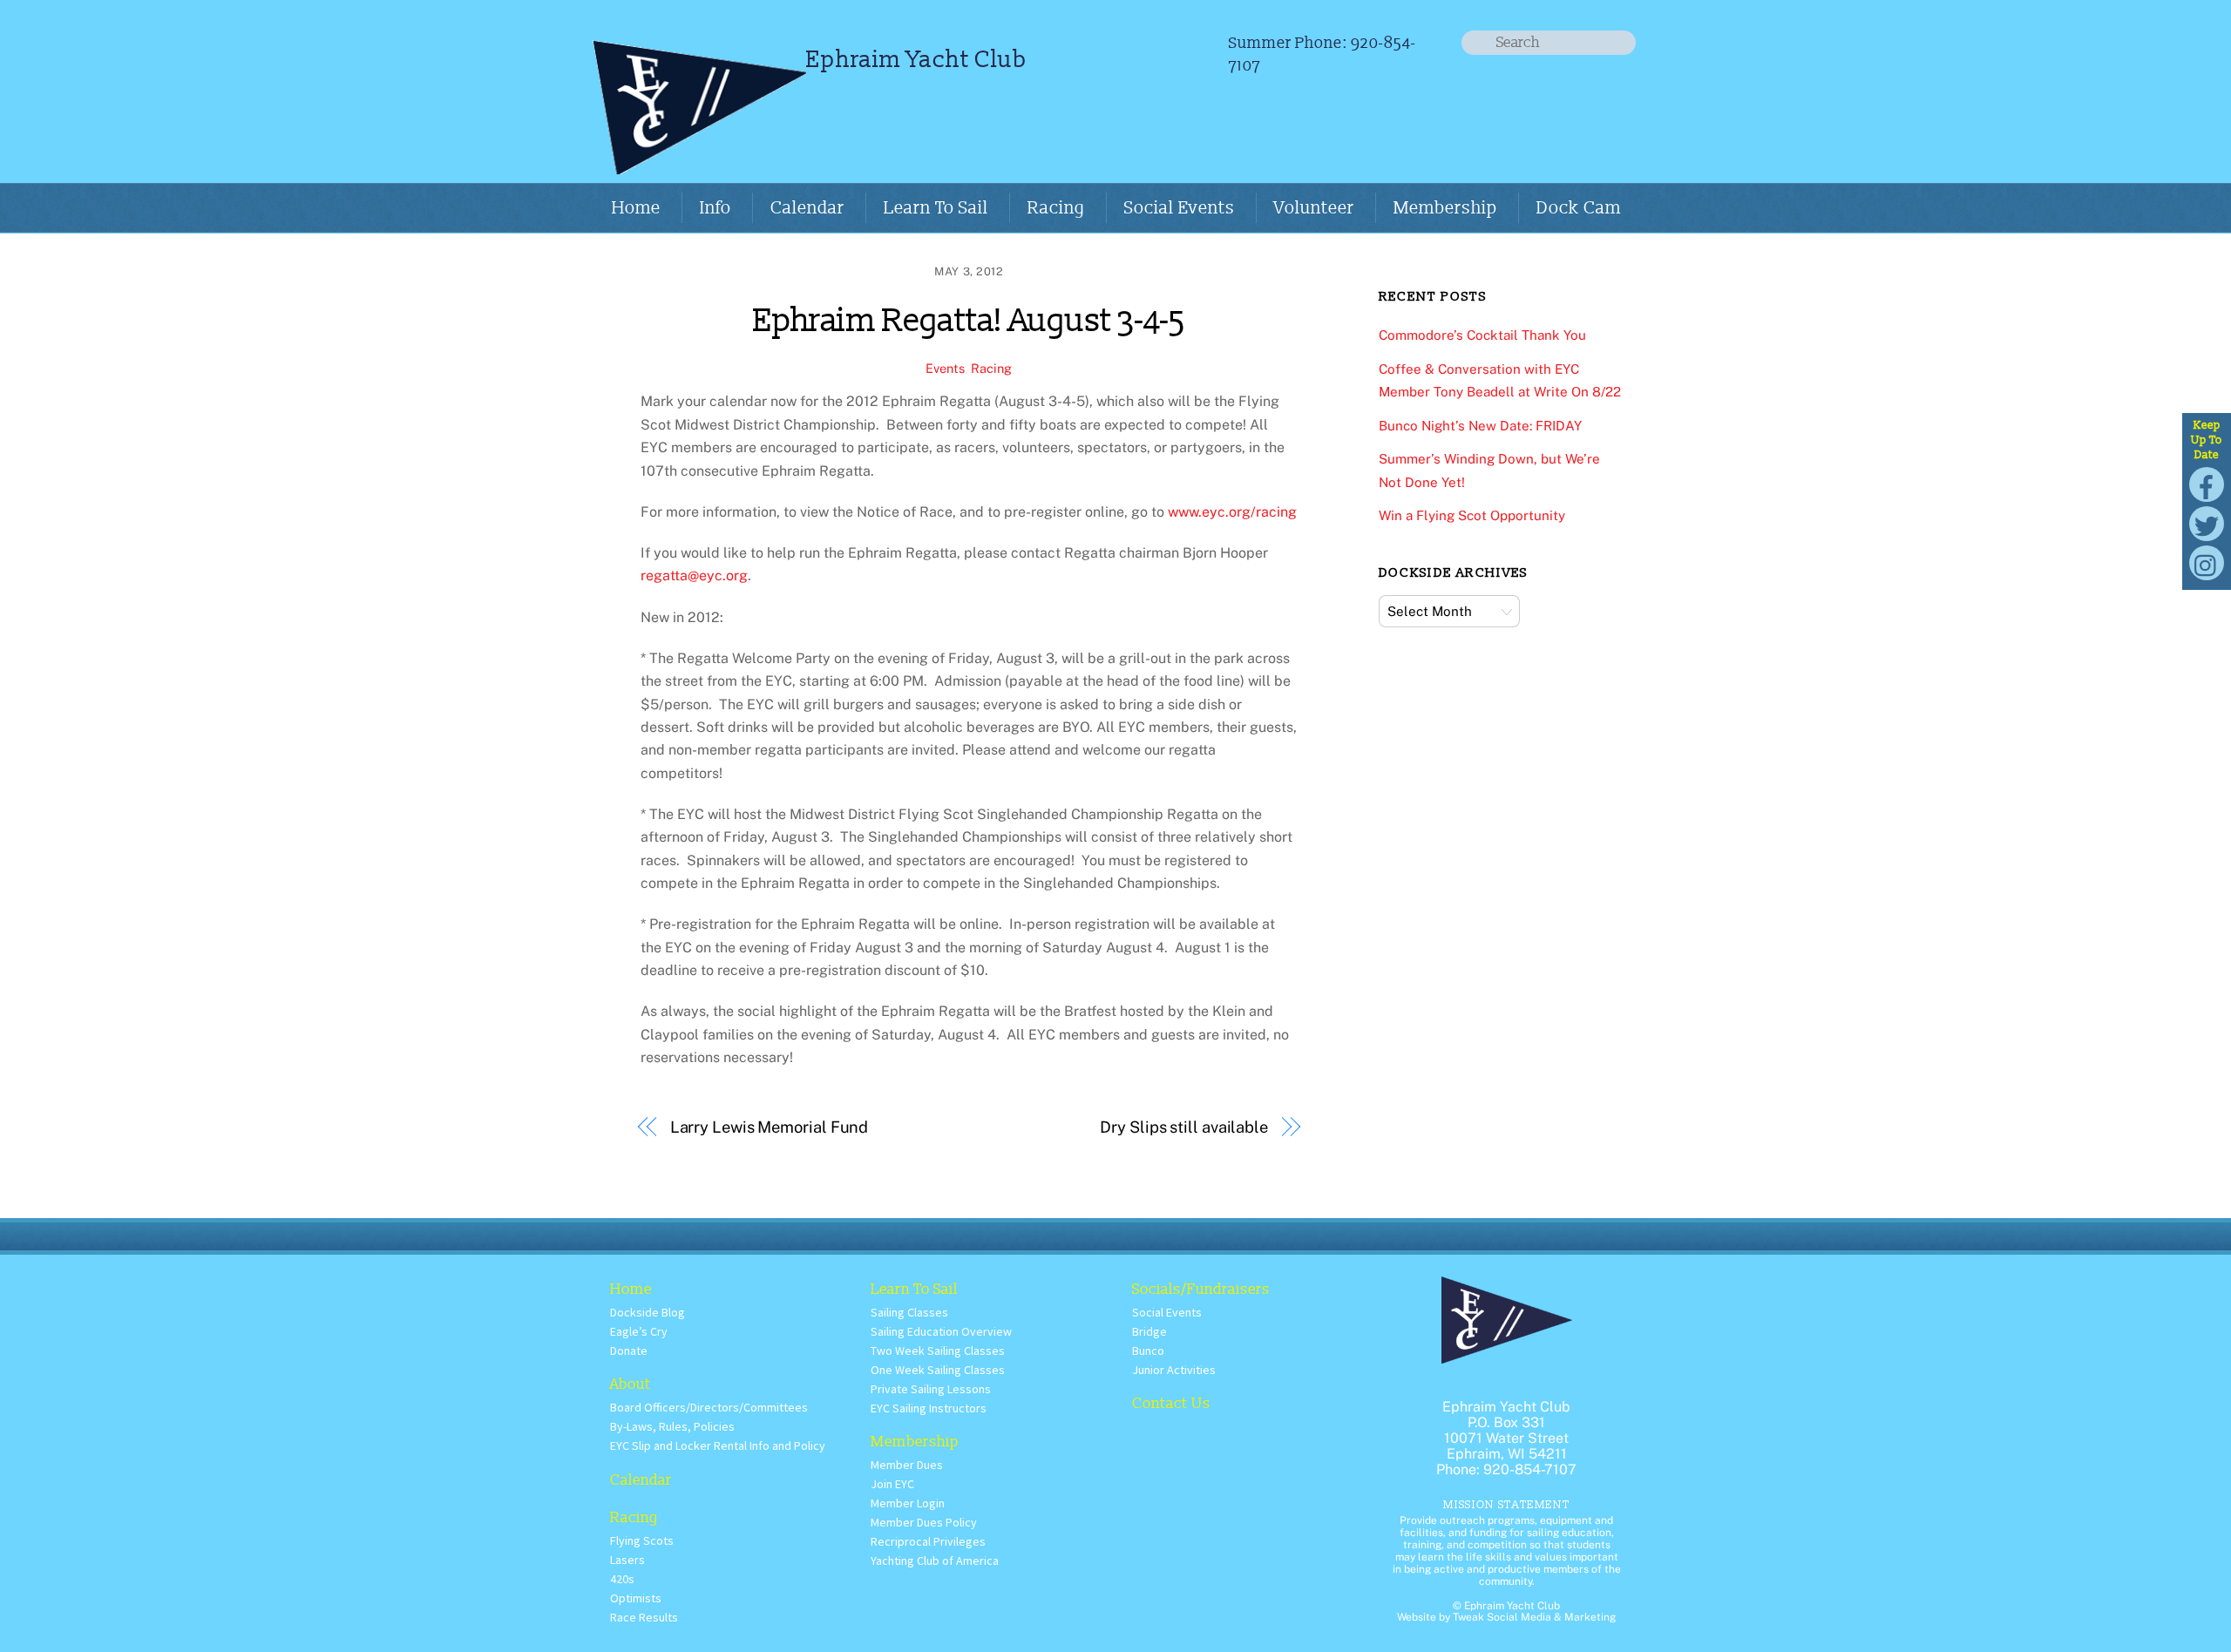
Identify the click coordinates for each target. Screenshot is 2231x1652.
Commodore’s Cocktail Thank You (1482, 335)
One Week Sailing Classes (938, 1370)
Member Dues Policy (924, 1522)
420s (622, 1579)
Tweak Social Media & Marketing (1534, 1617)
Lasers (627, 1560)
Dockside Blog (648, 1312)
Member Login (908, 1503)
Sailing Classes (909, 1312)
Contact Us (1171, 1403)
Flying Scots (642, 1540)
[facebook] (2207, 483)
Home (636, 208)
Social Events (1180, 208)
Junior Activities (1174, 1370)
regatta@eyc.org (694, 575)
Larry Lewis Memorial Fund (770, 1127)
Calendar (807, 208)
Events (945, 368)
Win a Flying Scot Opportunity (1472, 515)
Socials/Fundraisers (1201, 1289)
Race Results (644, 1617)
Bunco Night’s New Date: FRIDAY (1480, 426)
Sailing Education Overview (941, 1331)
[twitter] (2207, 522)
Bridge (1149, 1331)
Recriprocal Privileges (928, 1541)
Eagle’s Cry (639, 1331)
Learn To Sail (936, 208)
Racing (1056, 208)
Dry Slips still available (1184, 1127)
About (631, 1384)
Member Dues (907, 1465)
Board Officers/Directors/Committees (709, 1407)
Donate (629, 1351)
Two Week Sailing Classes (938, 1351)
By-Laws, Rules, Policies (672, 1426)
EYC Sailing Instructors (929, 1408)
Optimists (636, 1598)
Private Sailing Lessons (931, 1389)
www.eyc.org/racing (1232, 512)
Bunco (1148, 1351)
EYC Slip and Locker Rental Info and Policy (718, 1445)
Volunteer (1314, 208)
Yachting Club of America (935, 1561)
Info (715, 208)
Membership (1445, 208)
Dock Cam (1579, 208)
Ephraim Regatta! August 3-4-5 (969, 321)
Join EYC (892, 1484)
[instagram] (2207, 562)
